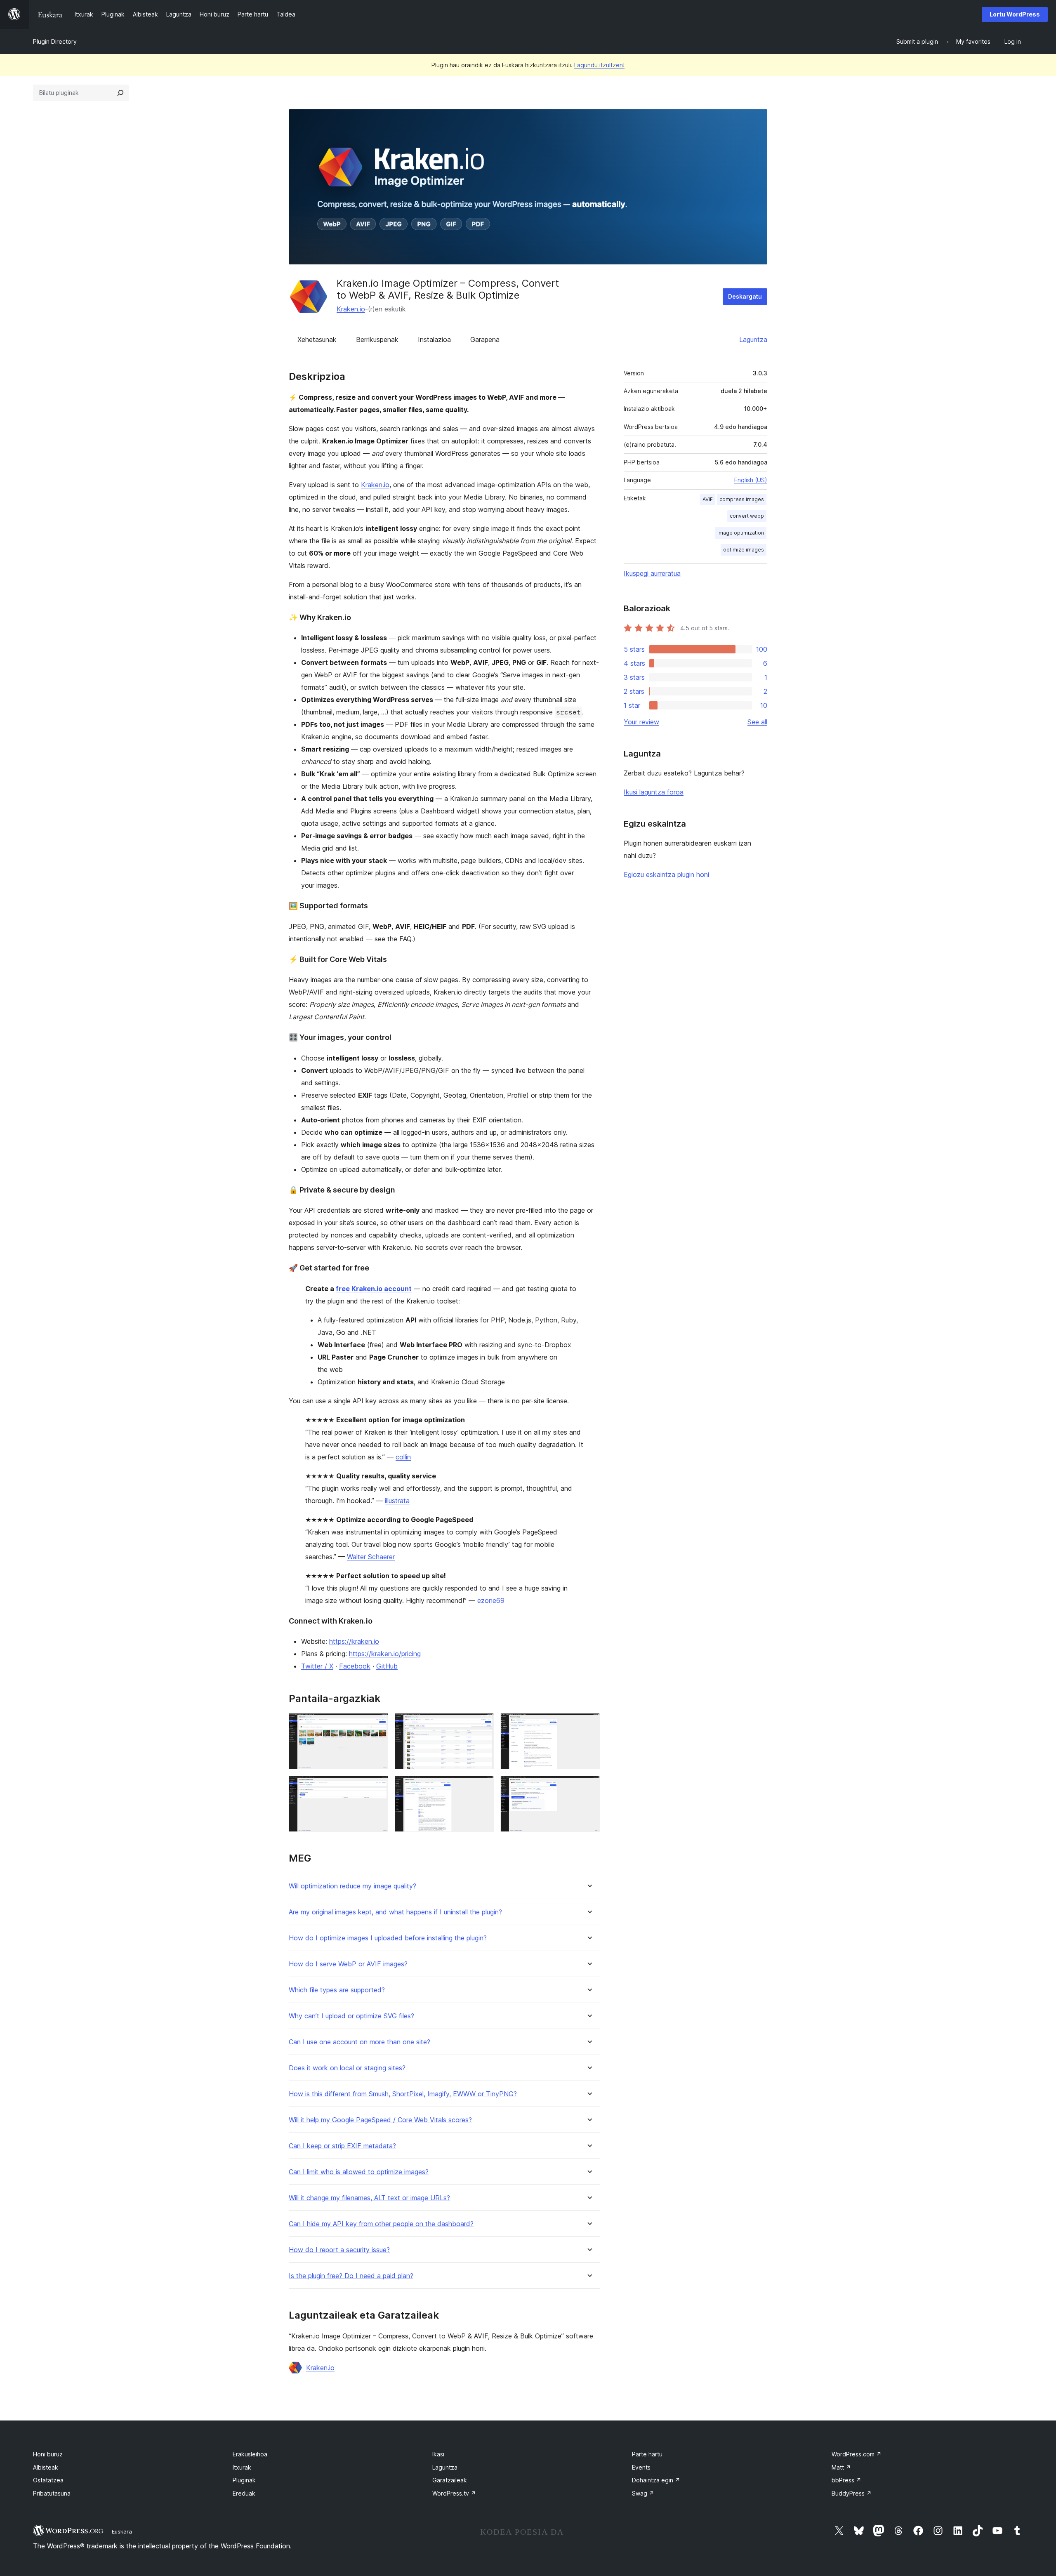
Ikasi (438, 2454)
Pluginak (244, 2480)
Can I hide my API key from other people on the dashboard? (381, 2224)
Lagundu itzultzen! (599, 65)
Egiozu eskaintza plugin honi (666, 874)
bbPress (846, 2480)
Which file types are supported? (337, 1990)
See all (757, 722)
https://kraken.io (354, 1641)
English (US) (751, 480)
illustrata (397, 1501)
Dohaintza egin (656, 2480)
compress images (742, 499)
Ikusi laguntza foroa (654, 792)
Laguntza (753, 339)
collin (403, 1457)
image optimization (741, 533)
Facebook (355, 1666)
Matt (841, 2467)
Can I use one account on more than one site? (359, 2042)
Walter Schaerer (371, 1557)
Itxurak (242, 2467)
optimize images (744, 550)
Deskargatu (745, 296)
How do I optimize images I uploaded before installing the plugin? (388, 1938)
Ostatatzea (48, 2480)
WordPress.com (857, 2454)
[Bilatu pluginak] (120, 93)
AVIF (708, 499)
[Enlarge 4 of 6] (377, 1787)
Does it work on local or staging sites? (347, 2068)
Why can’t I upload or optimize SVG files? (351, 2016)
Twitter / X (317, 1666)
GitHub (387, 1666)
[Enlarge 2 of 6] (483, 1724)
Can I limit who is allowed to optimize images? (359, 2172)
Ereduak (244, 2493)
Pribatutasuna (52, 2493)
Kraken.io (351, 309)
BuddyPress (852, 2493)
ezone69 (491, 1600)
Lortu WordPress (1015, 14)
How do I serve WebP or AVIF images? (348, 1964)
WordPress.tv (454, 2493)
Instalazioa (434, 339)
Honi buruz (48, 2454)
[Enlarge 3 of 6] (589, 1724)
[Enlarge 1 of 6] (377, 1724)
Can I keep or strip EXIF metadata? (342, 2146)
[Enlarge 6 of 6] (589, 1787)
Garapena (485, 339)
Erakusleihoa (250, 2454)
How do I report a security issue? (339, 2250)
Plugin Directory (55, 41)
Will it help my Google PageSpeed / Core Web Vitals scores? (380, 2120)
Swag (643, 2493)
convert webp (747, 516)
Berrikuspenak (377, 339)
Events (641, 2467)
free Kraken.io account (374, 1289)
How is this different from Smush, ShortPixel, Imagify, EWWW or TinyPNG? (403, 2094)
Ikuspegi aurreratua (652, 573)
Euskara (122, 2531)
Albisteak (46, 2467)
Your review (641, 722)
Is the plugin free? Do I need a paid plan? (351, 2276)
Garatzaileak (450, 2480)
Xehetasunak (317, 339)
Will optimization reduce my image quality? (352, 1886)
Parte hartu (647, 2454)
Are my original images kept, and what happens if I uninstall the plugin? (395, 1912)
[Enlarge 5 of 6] (483, 1787)
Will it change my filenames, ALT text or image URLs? (369, 2198)
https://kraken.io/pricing (385, 1654)
